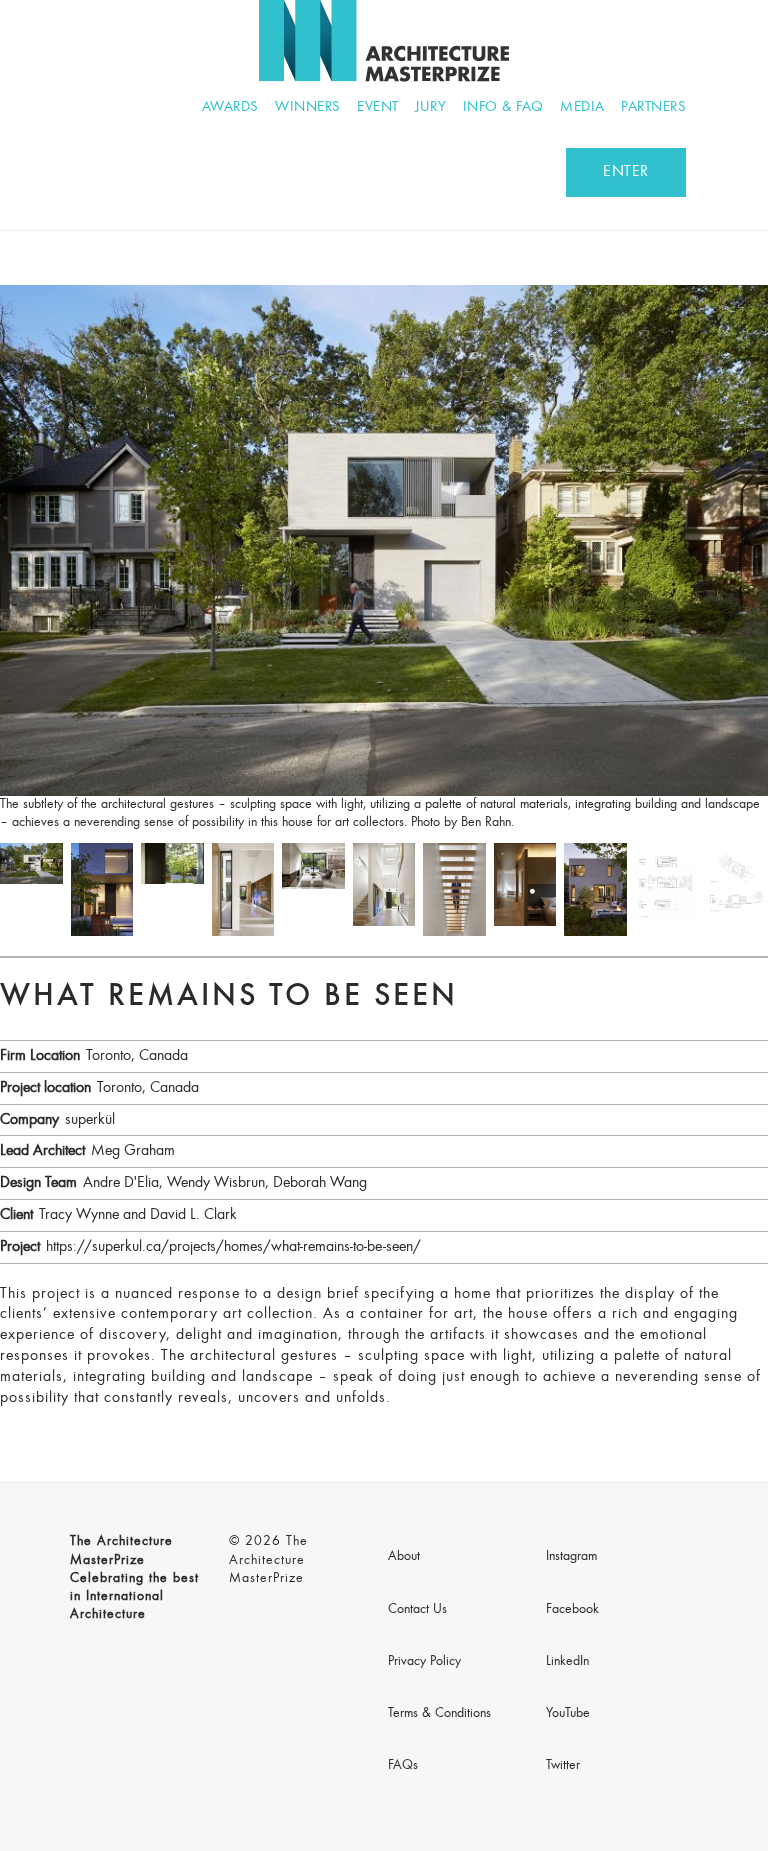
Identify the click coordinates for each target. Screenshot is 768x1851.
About (404, 1557)
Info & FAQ (503, 107)
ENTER (626, 172)
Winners (308, 107)
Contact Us (417, 1610)
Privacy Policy (424, 1662)
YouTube (568, 1714)
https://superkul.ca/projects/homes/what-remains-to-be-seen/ (233, 1247)
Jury (430, 107)
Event (378, 107)
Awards (230, 107)
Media (582, 107)
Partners (653, 107)
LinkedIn (567, 1662)
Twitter (563, 1766)
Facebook (572, 1610)
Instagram (571, 1557)
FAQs (403, 1766)
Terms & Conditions (439, 1714)
